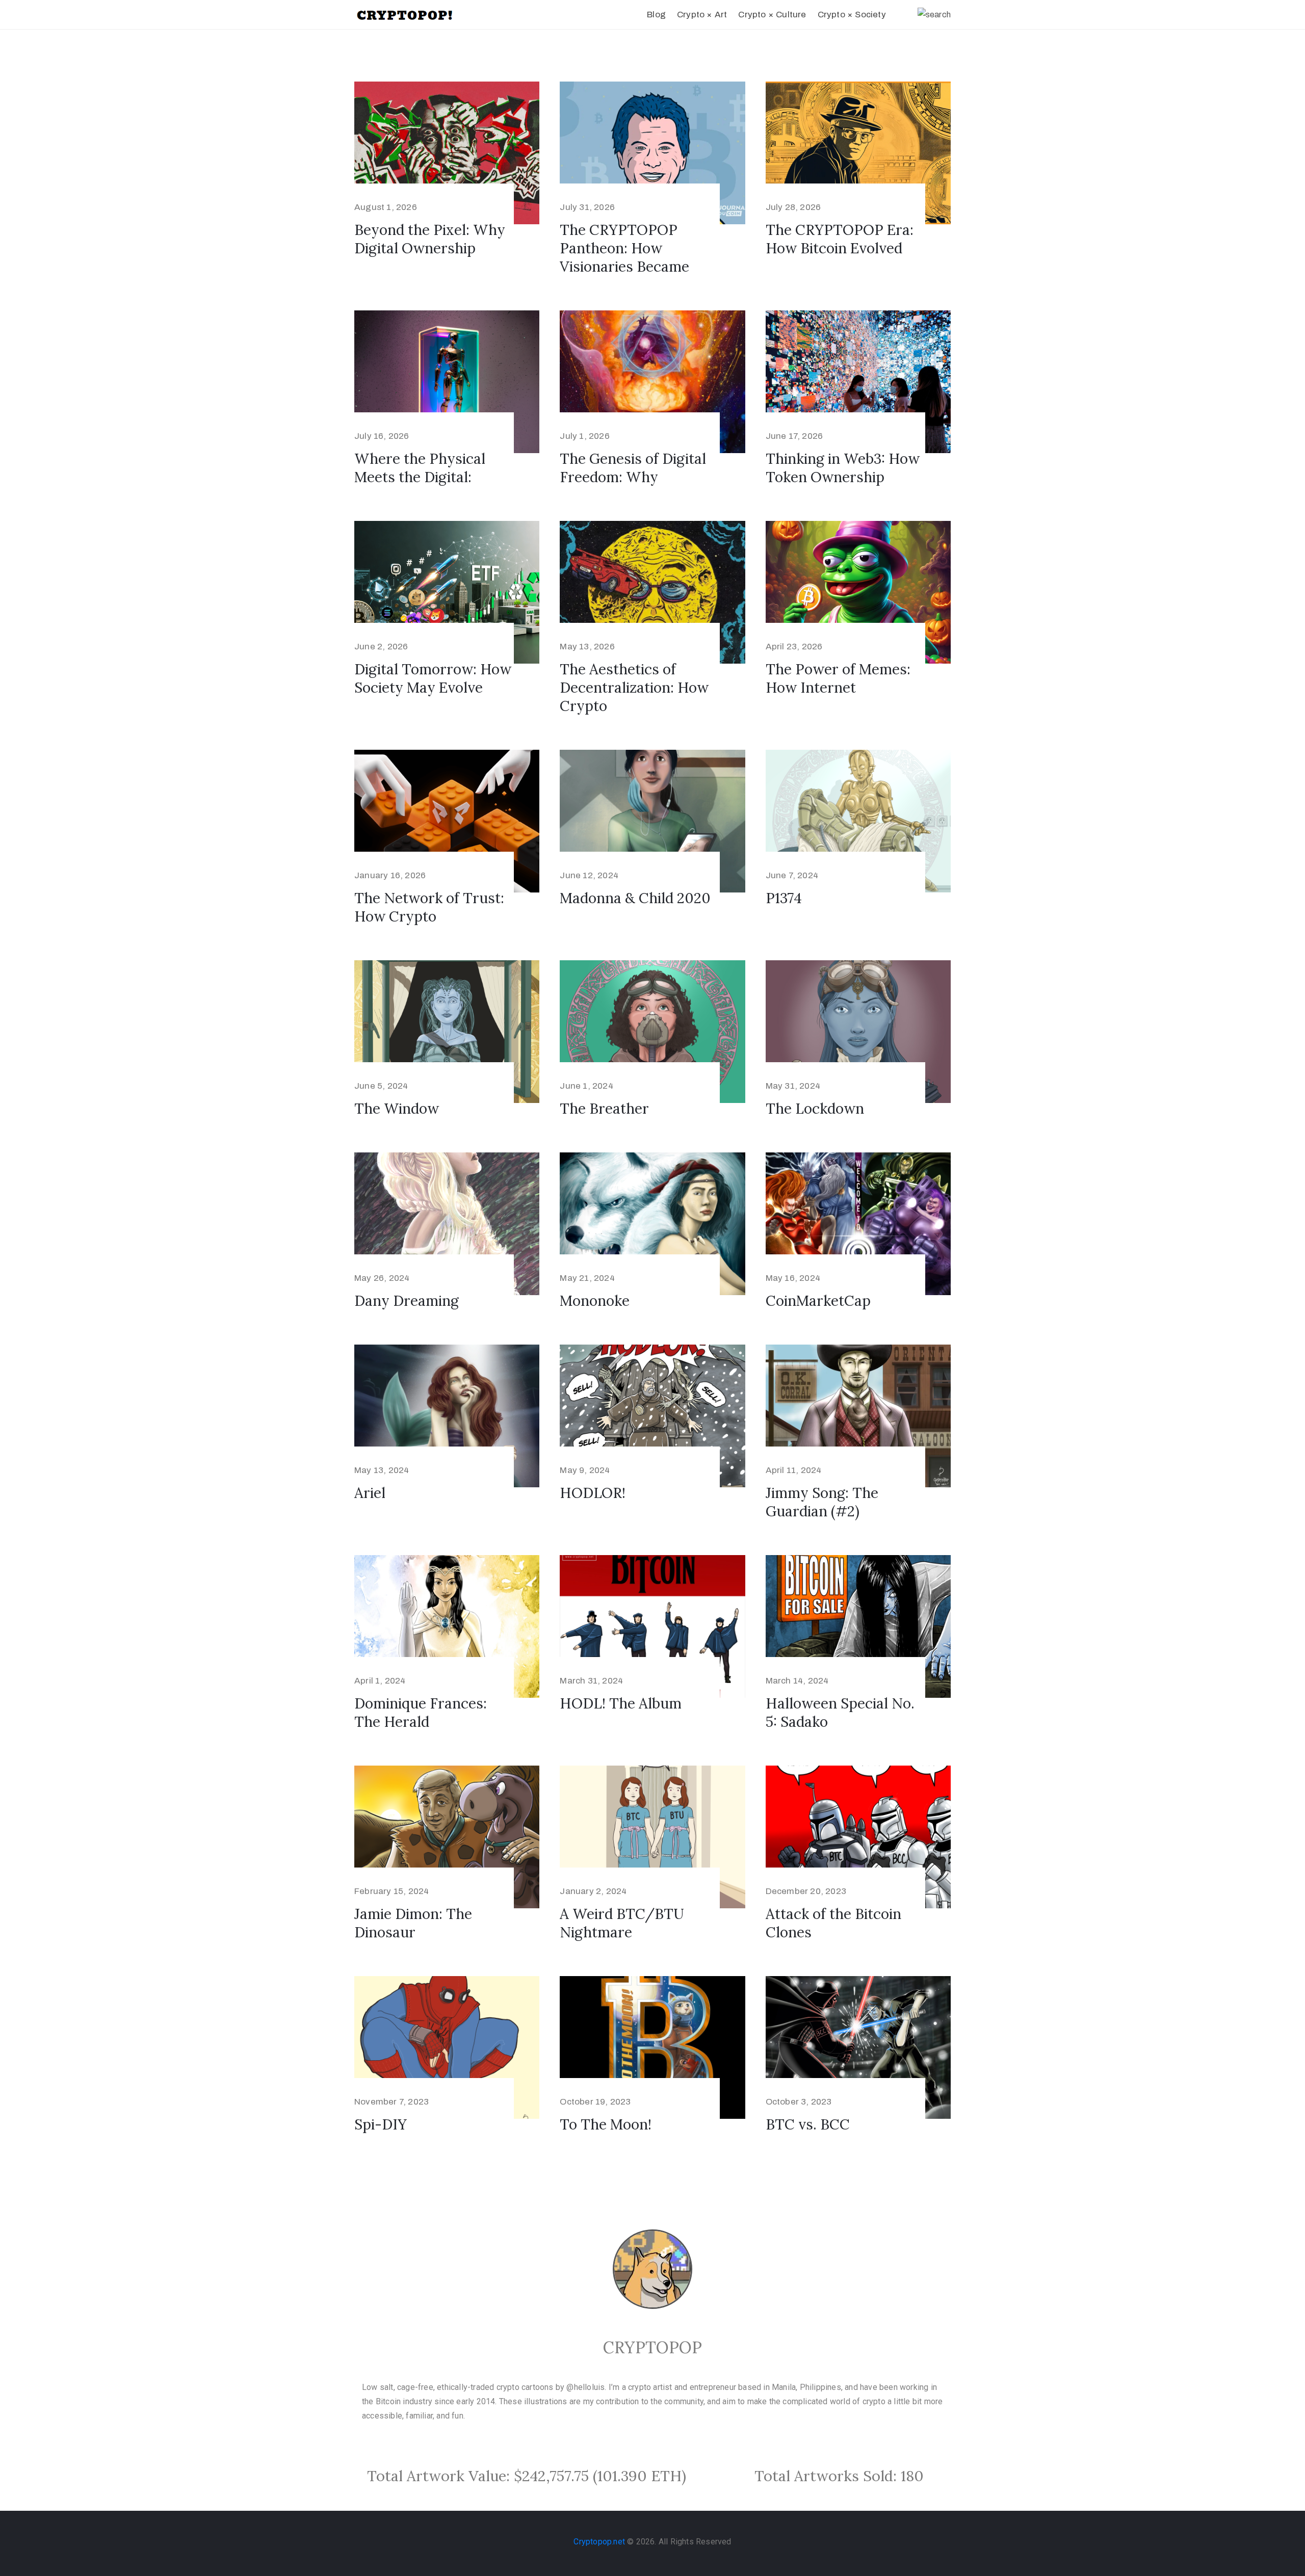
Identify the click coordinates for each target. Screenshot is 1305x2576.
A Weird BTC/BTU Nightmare (622, 1923)
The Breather (604, 1109)
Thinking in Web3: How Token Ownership (843, 468)
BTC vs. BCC (808, 2124)
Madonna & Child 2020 (635, 898)
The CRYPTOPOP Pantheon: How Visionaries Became (624, 248)
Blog (656, 15)
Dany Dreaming (407, 1301)
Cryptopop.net (599, 2542)
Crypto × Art (702, 15)
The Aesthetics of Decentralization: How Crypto (634, 688)
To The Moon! (606, 2124)
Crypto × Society (852, 15)
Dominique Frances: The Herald (421, 1713)
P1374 (784, 898)
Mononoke (595, 1301)
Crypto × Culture (772, 15)
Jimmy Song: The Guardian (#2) (822, 1502)
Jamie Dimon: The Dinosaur (413, 1923)
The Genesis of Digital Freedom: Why (633, 468)
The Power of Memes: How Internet (838, 678)
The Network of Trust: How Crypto (429, 907)
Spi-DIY (381, 2124)
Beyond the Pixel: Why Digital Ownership (430, 239)
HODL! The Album (621, 1703)
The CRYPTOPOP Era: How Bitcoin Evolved (840, 239)
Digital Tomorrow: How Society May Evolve (433, 678)
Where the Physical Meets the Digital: (420, 468)
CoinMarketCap (818, 1301)
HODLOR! (593, 1493)
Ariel (370, 1493)
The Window (397, 1109)
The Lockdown (815, 1109)
